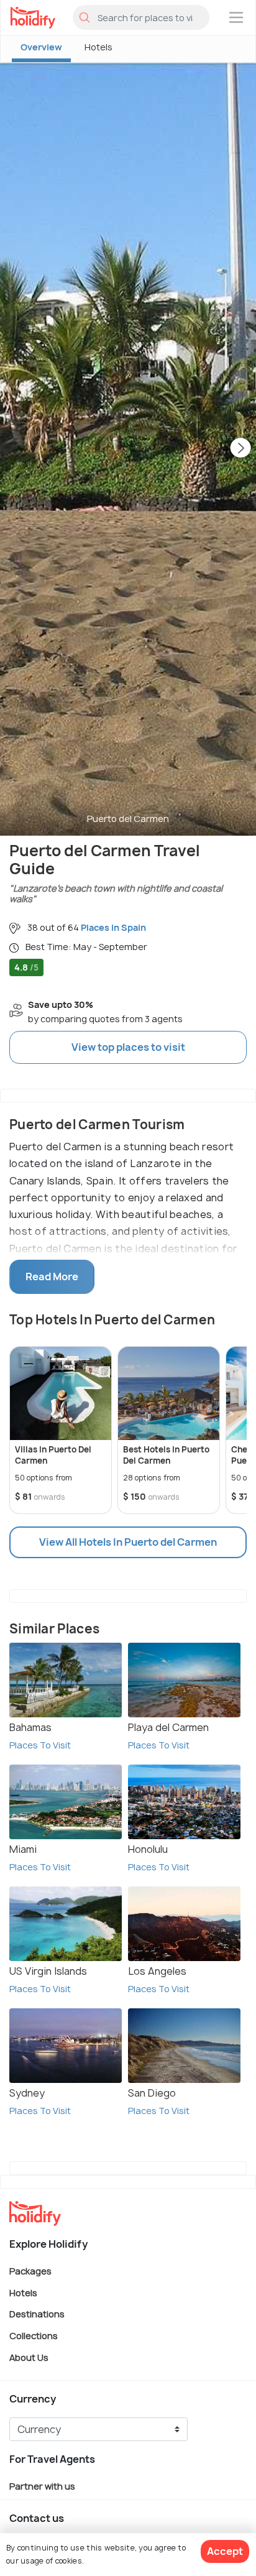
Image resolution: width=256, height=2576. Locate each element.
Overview (41, 47)
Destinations (37, 2314)
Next (240, 449)
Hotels (98, 47)
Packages (30, 2271)
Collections (34, 2336)
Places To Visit (40, 1745)
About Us (29, 2357)
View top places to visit (128, 1047)
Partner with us (42, 2486)
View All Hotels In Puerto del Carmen (128, 1542)
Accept (225, 2551)
